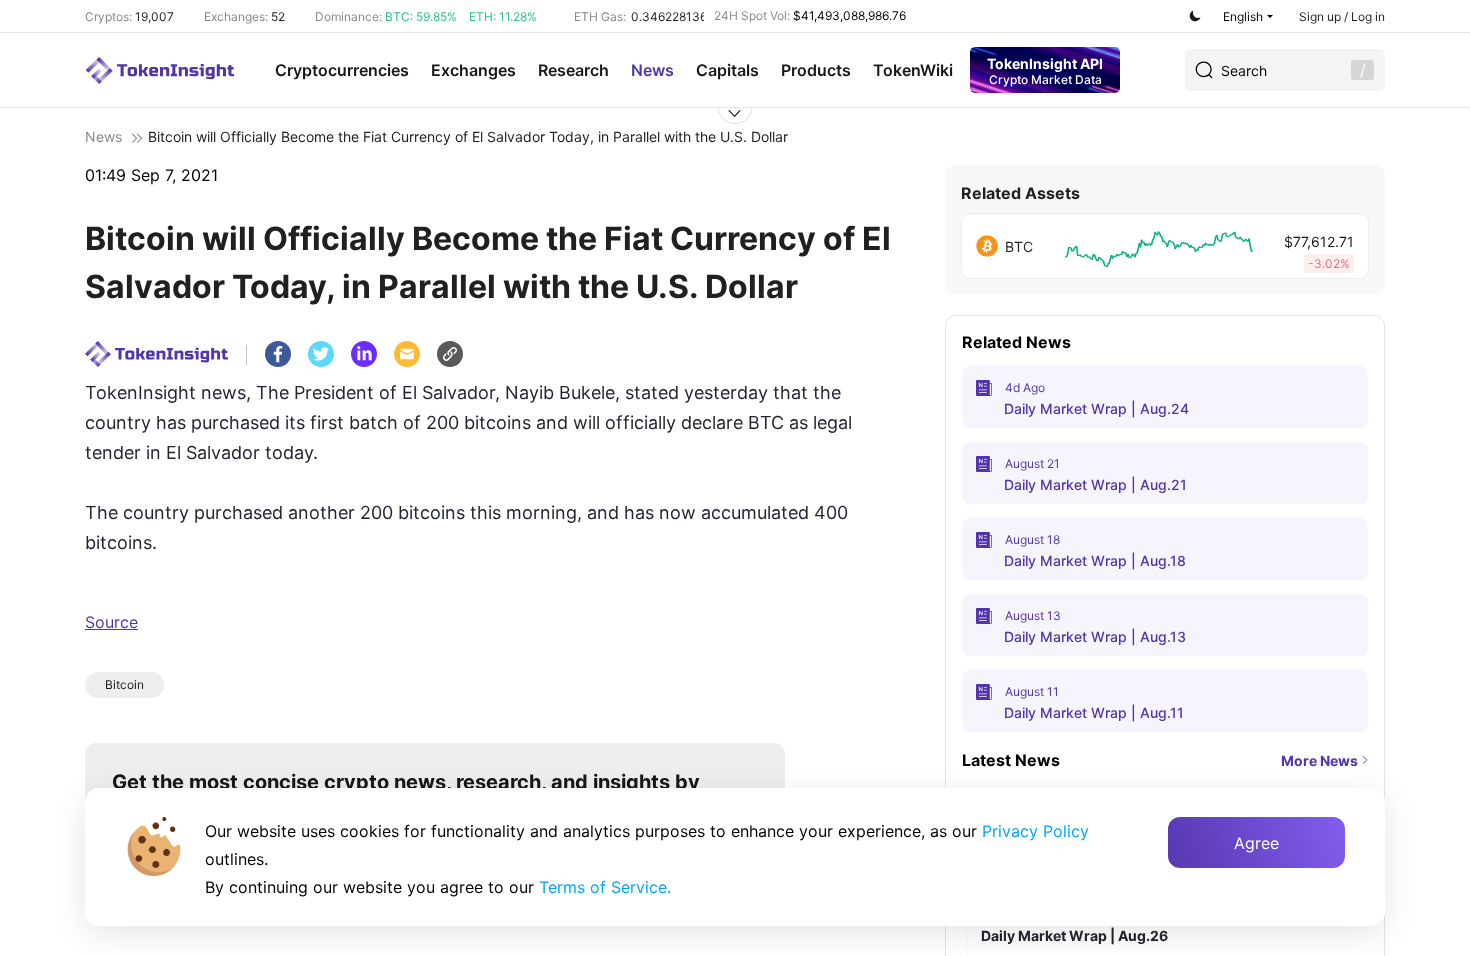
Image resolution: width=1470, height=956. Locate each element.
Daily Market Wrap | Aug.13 (1095, 636)
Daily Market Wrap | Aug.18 (1095, 560)
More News (1319, 760)
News (652, 70)
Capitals (727, 70)
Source (111, 622)
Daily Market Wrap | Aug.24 (1096, 408)
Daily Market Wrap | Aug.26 (1074, 935)
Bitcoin (124, 684)
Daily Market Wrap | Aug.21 (1095, 484)
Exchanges (473, 70)
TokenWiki (913, 70)
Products (816, 70)
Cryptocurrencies (342, 70)
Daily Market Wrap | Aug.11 (1094, 712)
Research (573, 70)
